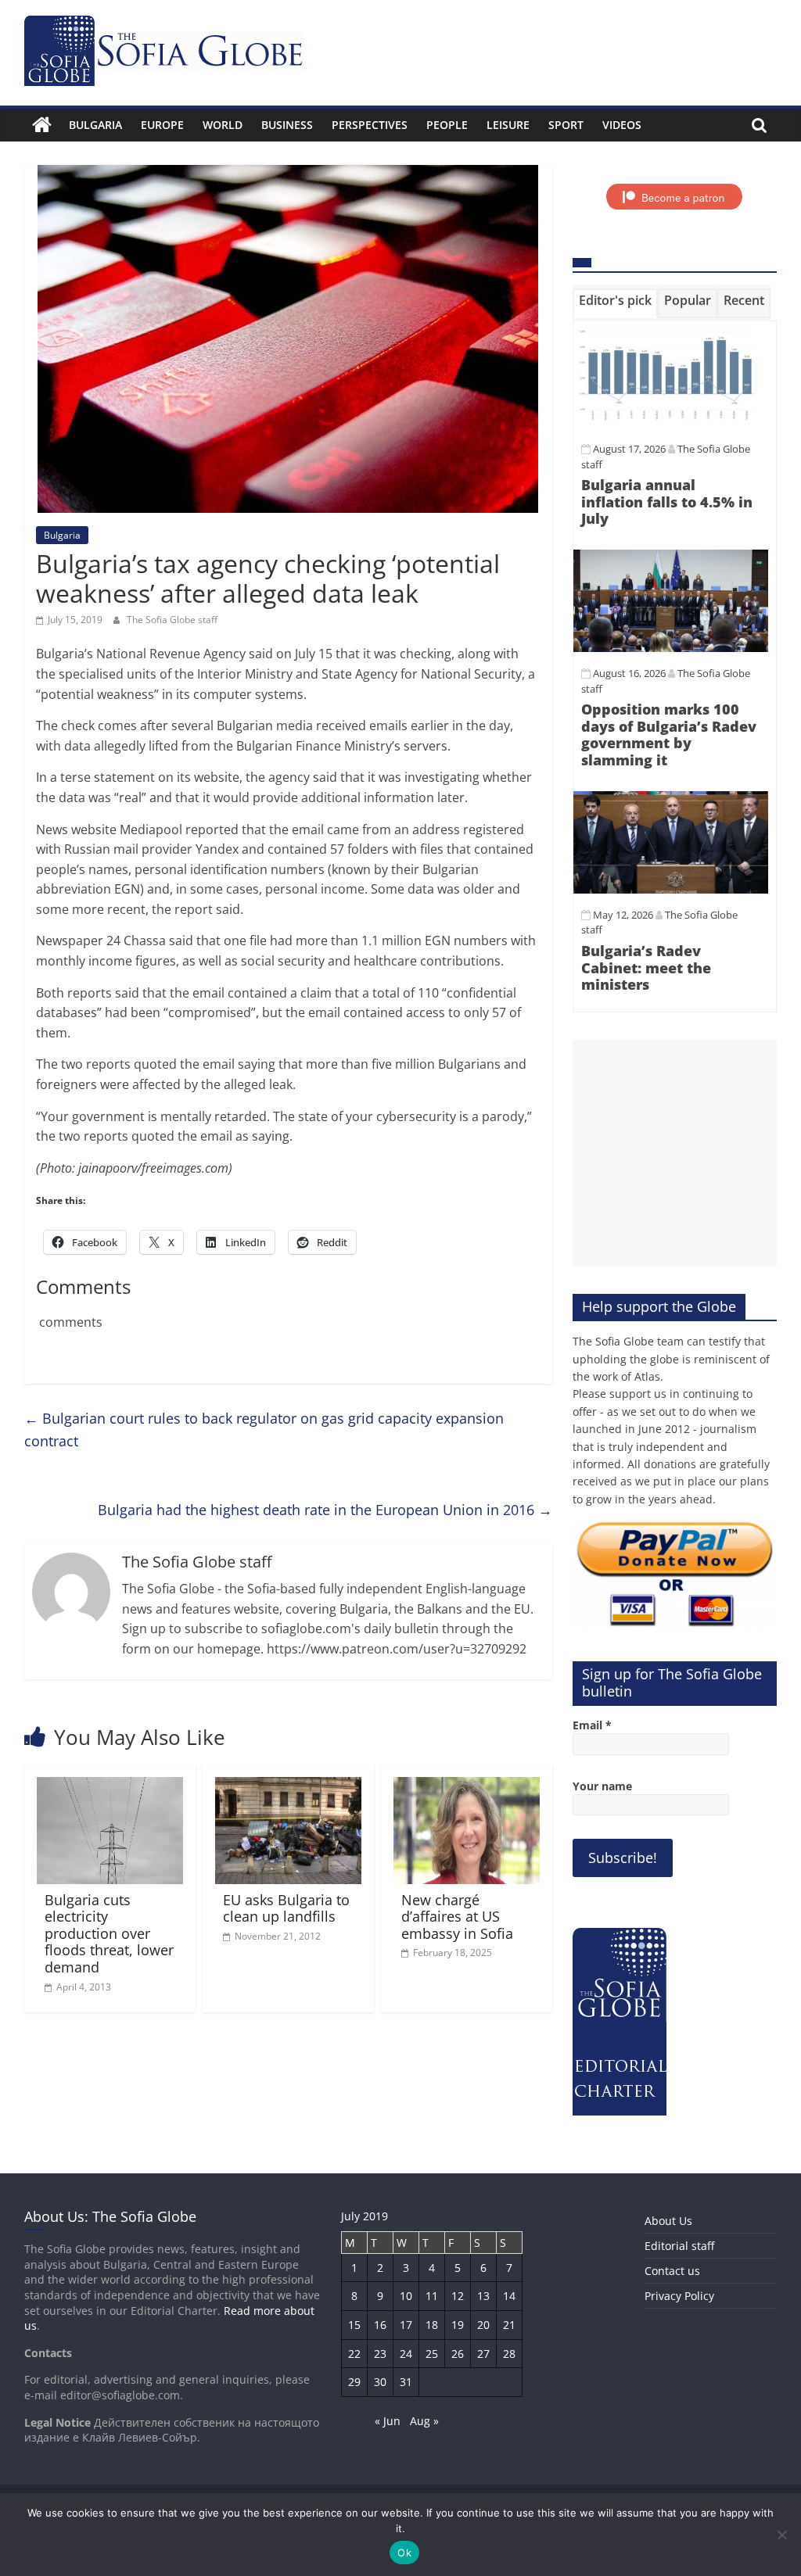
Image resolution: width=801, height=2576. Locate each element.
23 (380, 2354)
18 (432, 2325)
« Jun (388, 2421)
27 (483, 2354)
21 (509, 2325)
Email (592, 1725)
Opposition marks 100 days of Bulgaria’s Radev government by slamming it (669, 734)
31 (406, 2382)
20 (483, 2325)
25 (432, 2354)
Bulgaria (95, 125)
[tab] (615, 303)
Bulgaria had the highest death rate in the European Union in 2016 (325, 1510)
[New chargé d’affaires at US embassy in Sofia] (467, 1786)
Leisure (508, 125)
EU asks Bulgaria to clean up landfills (286, 1908)
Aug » (424, 2421)
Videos (622, 125)
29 (354, 2382)
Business (287, 125)
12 (458, 2296)
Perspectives (370, 125)
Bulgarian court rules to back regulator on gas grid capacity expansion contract (264, 1430)
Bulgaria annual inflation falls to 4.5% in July (667, 502)
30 (380, 2382)
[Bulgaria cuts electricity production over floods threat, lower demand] (110, 1786)
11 (432, 2296)
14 (509, 2296)
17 (406, 2325)
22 (354, 2354)
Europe (162, 125)
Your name (602, 1786)
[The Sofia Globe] (42, 125)
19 (458, 2325)
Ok (404, 2553)
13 (483, 2296)
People (447, 125)
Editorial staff (679, 2246)
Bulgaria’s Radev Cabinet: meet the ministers (646, 967)
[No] (781, 2535)
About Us (668, 2221)
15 (354, 2325)
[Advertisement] (675, 1153)
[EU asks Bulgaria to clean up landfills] (289, 1786)
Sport (566, 125)
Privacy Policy (679, 2296)
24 (406, 2354)
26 (458, 2354)
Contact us (672, 2271)
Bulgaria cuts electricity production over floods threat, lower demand (109, 1933)
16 (380, 2325)
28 (509, 2354)
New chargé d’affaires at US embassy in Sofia (457, 1917)
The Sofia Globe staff (172, 620)
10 (406, 2296)
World (223, 125)
